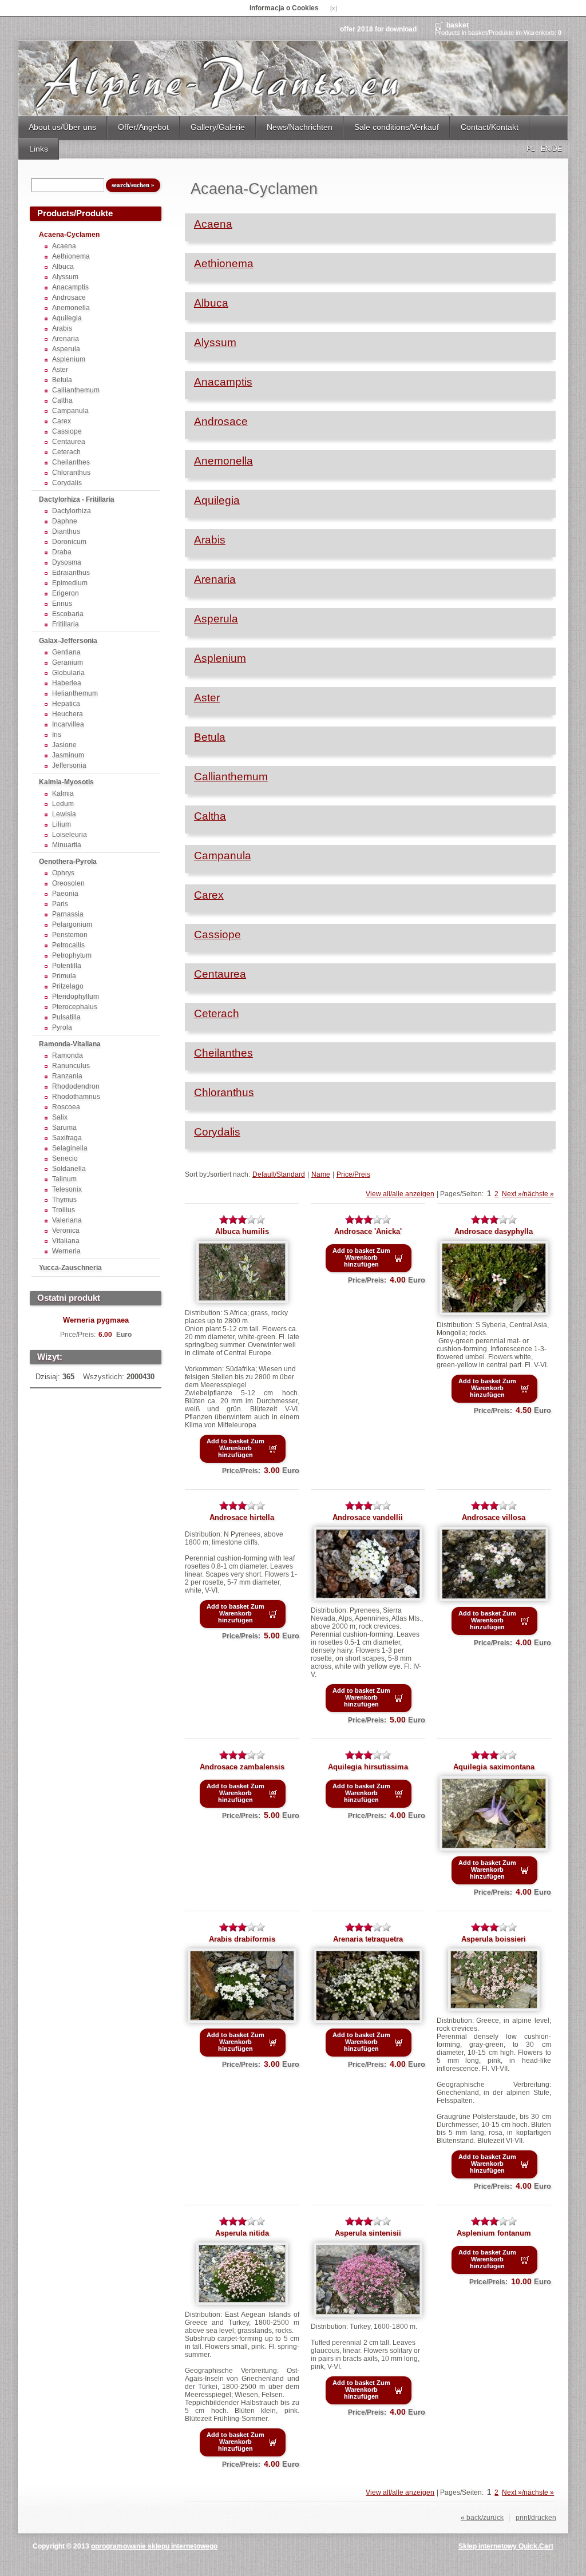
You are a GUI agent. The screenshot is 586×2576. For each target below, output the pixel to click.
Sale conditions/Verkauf (397, 127)
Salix (60, 1117)
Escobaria (68, 614)
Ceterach (66, 452)
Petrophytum (72, 955)
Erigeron (66, 593)
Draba (62, 552)
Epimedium (70, 583)
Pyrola (62, 1027)
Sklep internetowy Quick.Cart (506, 2546)
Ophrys (63, 873)
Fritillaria (66, 624)
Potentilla (67, 966)
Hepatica (66, 704)
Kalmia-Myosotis (66, 782)
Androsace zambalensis (242, 1767)
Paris (60, 904)
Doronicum (69, 542)
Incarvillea (68, 724)
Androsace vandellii (368, 1517)
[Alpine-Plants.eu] (293, 78)
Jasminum (68, 755)
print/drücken (536, 2518)
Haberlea (67, 683)
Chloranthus (71, 473)
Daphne (65, 521)
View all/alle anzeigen (400, 1194)
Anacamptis (70, 287)
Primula (64, 976)
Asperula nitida (242, 2233)
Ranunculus (71, 1066)
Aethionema (71, 256)
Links (39, 149)
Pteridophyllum (76, 997)
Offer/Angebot (143, 127)
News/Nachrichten (300, 127)
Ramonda (68, 1055)
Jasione (64, 745)
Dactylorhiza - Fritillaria (77, 499)
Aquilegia (67, 318)
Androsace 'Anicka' (368, 1231)
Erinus (62, 604)
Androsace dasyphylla (494, 1231)
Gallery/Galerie (218, 127)
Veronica (66, 1231)
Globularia (68, 673)
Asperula (66, 349)
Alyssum (65, 277)
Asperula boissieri (494, 1939)
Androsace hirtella (242, 1517)
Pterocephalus (75, 1007)
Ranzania (67, 1076)
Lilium (62, 824)
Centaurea (69, 442)
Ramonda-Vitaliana (70, 1044)
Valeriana (67, 1220)
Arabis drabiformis (242, 1939)
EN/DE (551, 149)
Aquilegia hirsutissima (368, 1767)
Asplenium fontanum (494, 2233)
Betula (62, 380)
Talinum (64, 1179)
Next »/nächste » (528, 1194)
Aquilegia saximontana (494, 1767)
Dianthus (66, 531)
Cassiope (67, 431)
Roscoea (66, 1107)
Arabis (62, 328)
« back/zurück (482, 2518)
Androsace (69, 297)
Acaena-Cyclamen (69, 235)
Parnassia (68, 914)
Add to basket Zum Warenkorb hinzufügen (235, 1448)
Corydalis (67, 483)
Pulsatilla (66, 1017)
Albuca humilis (242, 1231)
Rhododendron (76, 1086)
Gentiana (66, 652)
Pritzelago (68, 986)
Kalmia (63, 793)
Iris (57, 735)
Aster (60, 370)
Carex (62, 421)
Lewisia (64, 814)
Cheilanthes (71, 462)
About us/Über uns (62, 127)
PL (531, 149)
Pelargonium (72, 924)
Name (321, 1174)
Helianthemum (75, 693)
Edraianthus (71, 573)
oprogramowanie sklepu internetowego (154, 2546)
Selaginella (70, 1148)
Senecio (65, 1158)
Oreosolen (68, 883)
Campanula (70, 411)
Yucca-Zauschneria (70, 1268)
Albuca (63, 267)
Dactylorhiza (72, 511)
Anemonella (71, 308)
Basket (458, 25)
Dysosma (67, 562)
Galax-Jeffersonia (68, 641)
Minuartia (67, 845)
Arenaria (66, 339)
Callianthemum (76, 390)
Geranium (68, 662)
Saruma (64, 1128)
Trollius (64, 1210)
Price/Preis (353, 1174)
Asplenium (69, 359)
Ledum (63, 804)
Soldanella (69, 1169)
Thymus (64, 1200)
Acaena (64, 246)
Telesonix (67, 1189)
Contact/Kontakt (490, 127)
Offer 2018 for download (378, 29)
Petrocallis (68, 945)
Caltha (62, 400)
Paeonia (65, 894)
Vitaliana (66, 1241)
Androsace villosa (494, 1517)
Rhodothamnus (76, 1097)
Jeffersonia (69, 765)
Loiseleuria (70, 835)
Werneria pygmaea (96, 1320)
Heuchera (68, 714)
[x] (334, 8)
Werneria (66, 1251)
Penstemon (70, 935)
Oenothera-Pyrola (68, 862)
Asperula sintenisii (368, 2233)
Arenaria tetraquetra (368, 1939)
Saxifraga (67, 1138)
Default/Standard (279, 1174)
